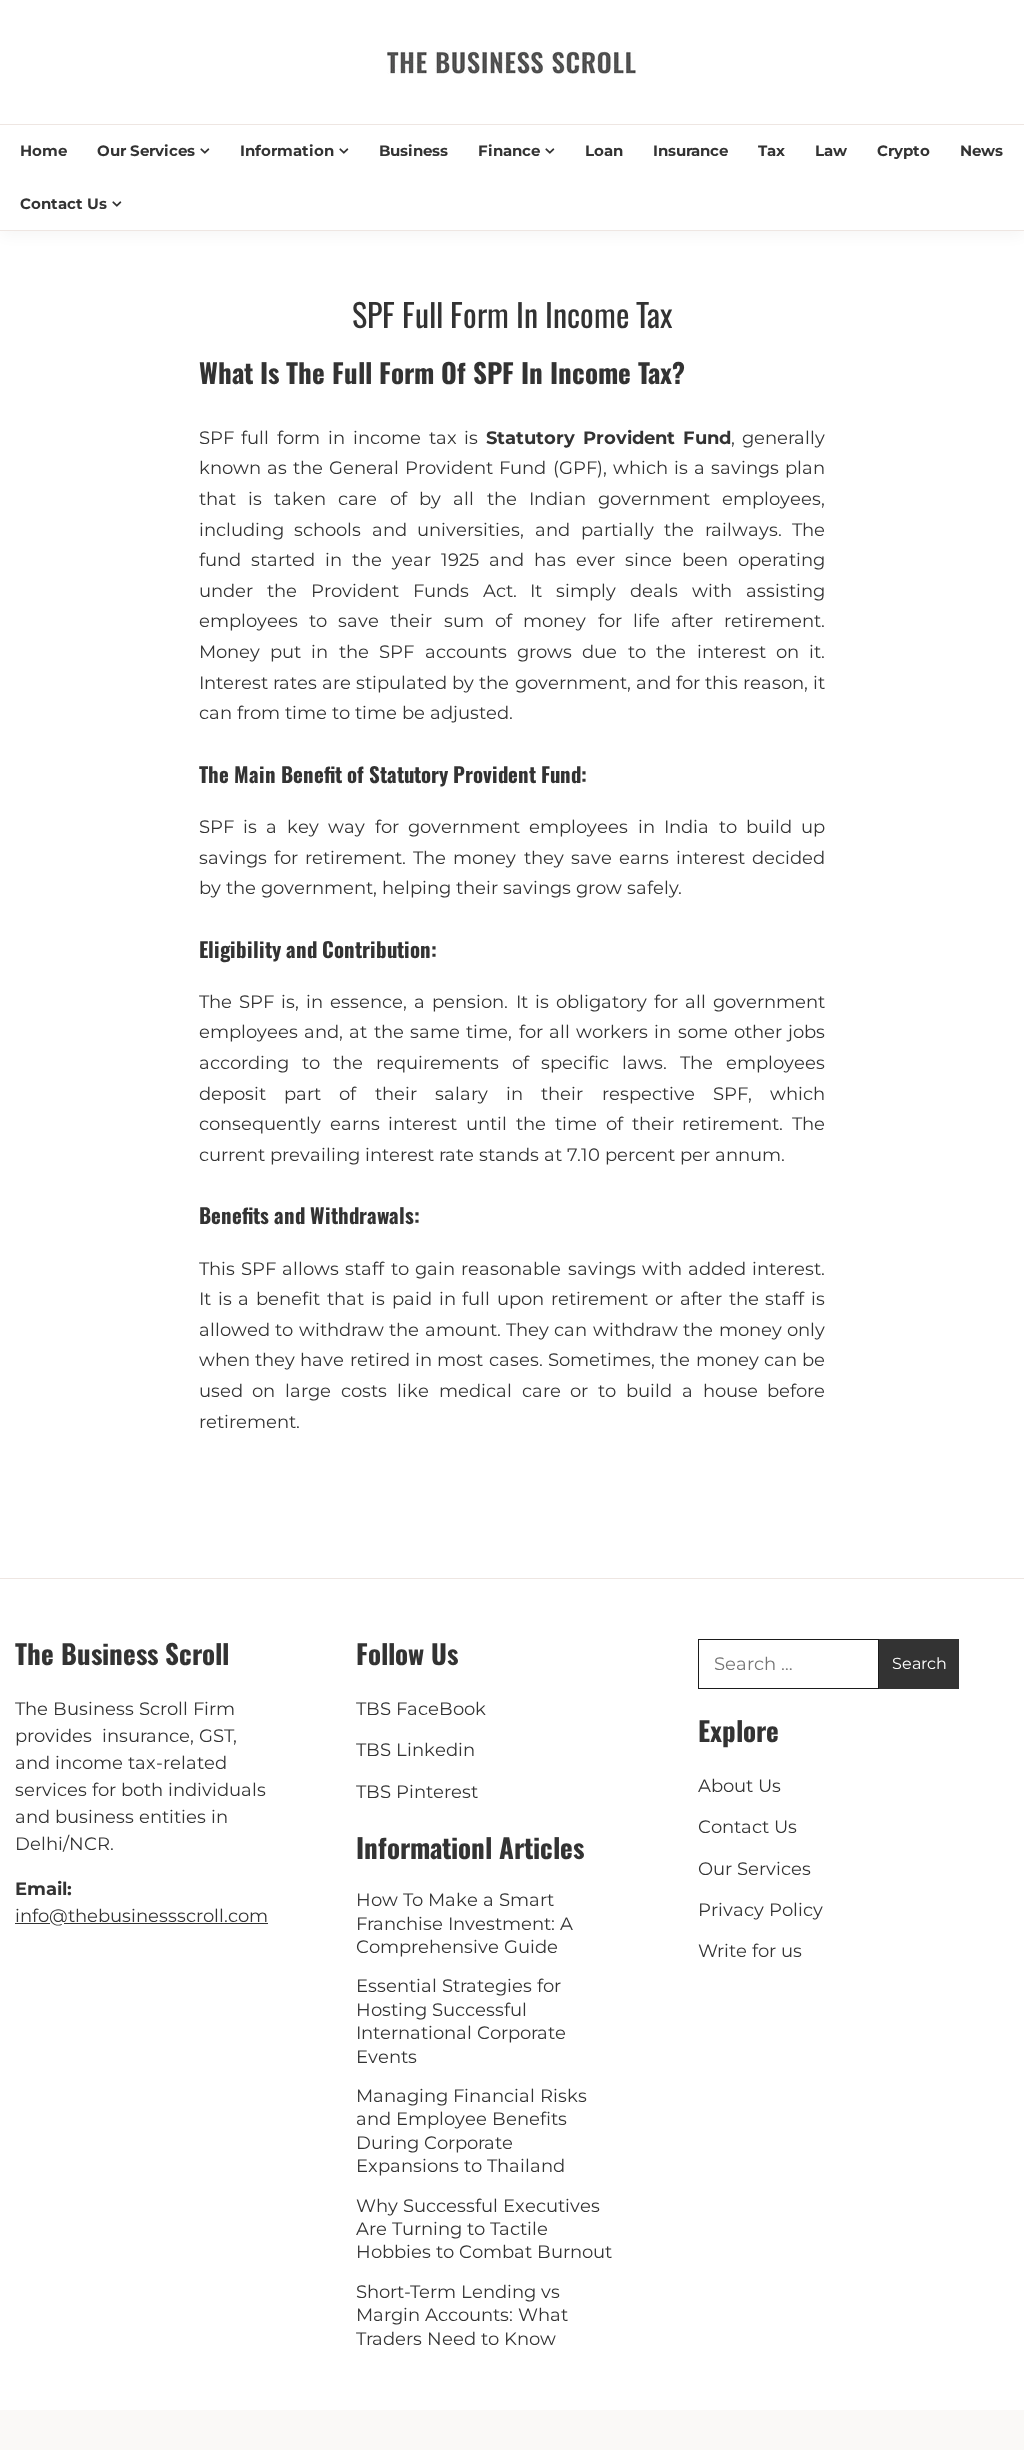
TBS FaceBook (421, 1709)
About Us (739, 1786)
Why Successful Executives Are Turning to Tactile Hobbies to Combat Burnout (484, 2229)
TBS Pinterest (417, 1792)
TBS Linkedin (415, 1750)
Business (413, 150)
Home (43, 150)
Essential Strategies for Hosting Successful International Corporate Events (461, 2021)
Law (831, 150)
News (981, 150)
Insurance (690, 150)
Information (287, 150)
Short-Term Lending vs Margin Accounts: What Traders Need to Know (462, 2315)
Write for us (750, 1951)
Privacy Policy (760, 1910)
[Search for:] (788, 1664)
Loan (604, 150)
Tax (771, 150)
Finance (509, 150)
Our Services (146, 150)
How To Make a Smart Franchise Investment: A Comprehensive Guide (464, 1923)
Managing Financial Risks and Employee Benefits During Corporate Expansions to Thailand (471, 2131)
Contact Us (63, 203)
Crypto (903, 150)
